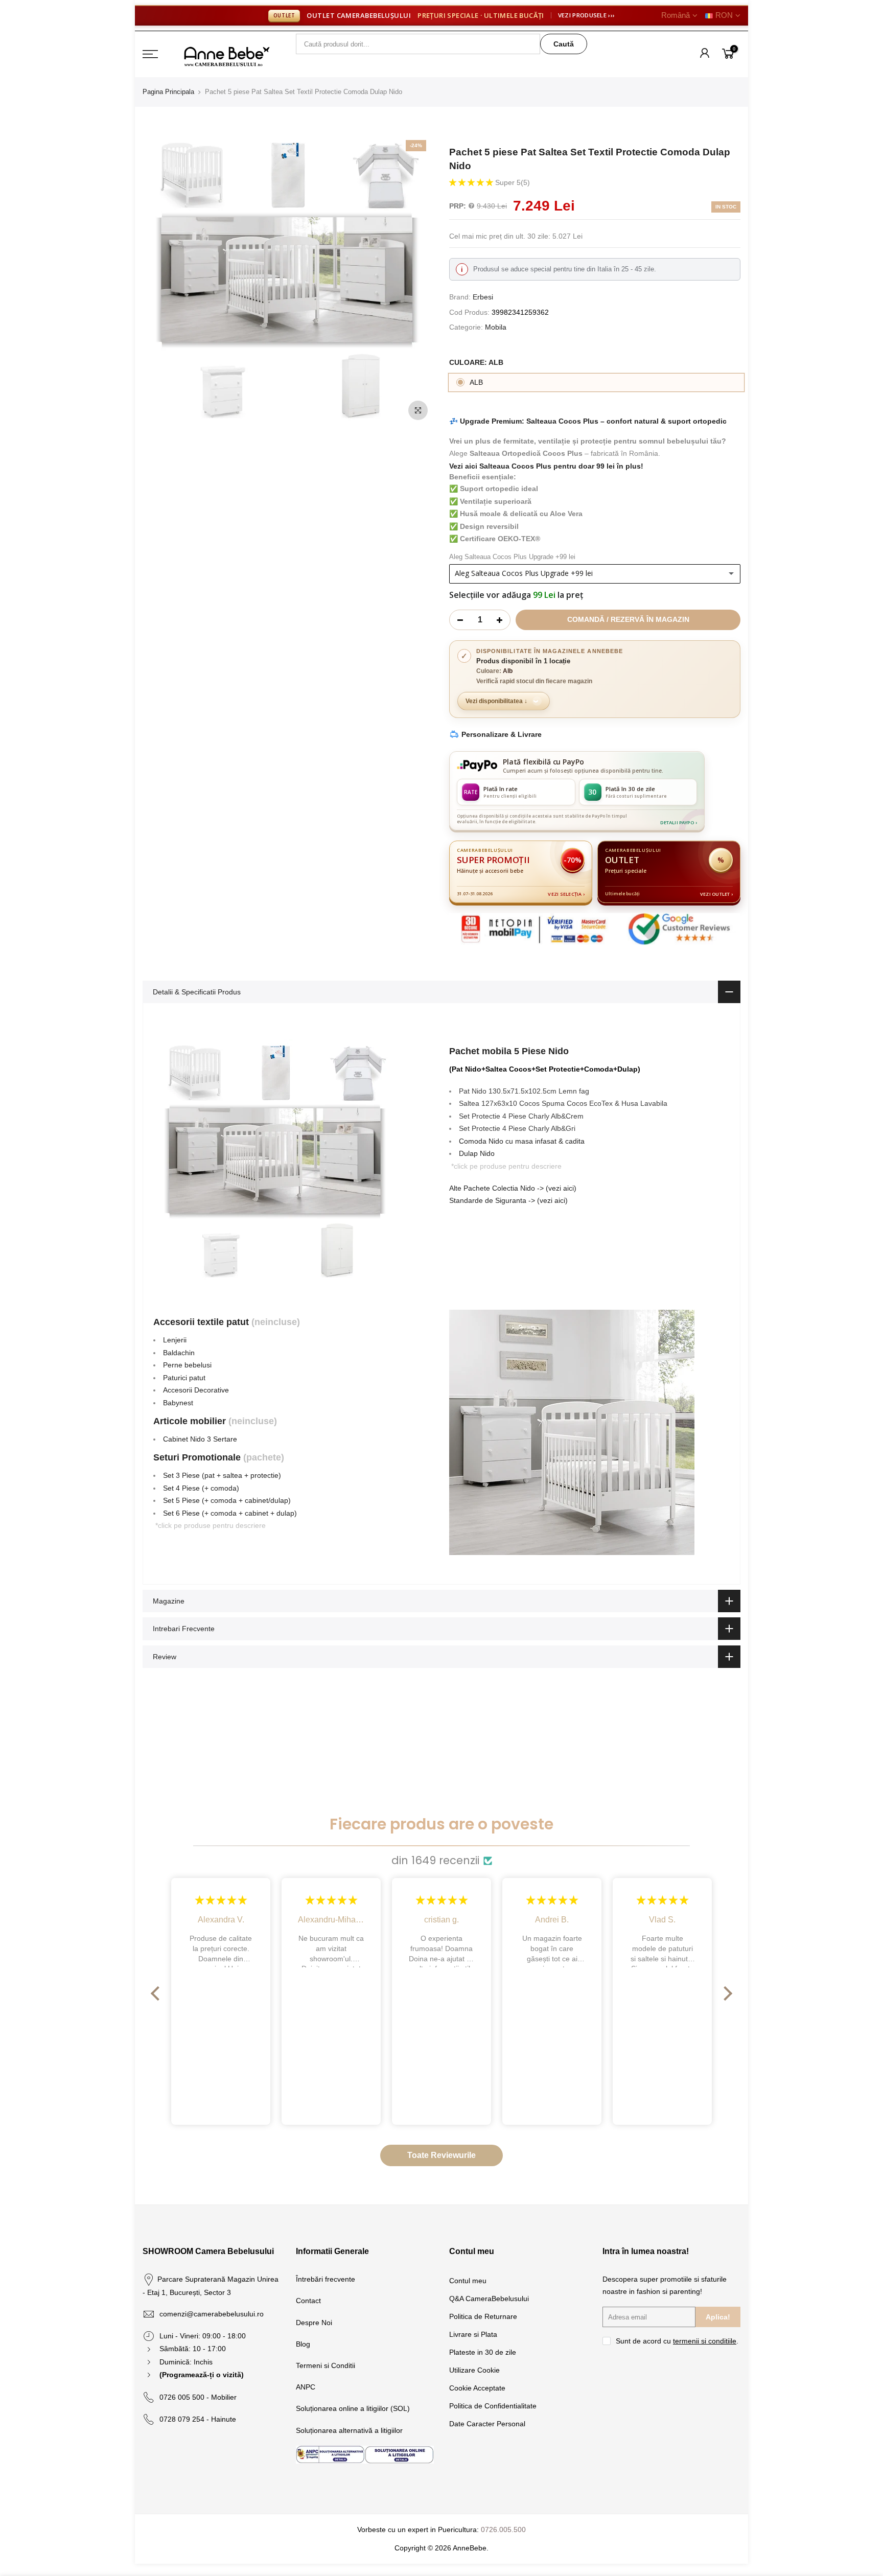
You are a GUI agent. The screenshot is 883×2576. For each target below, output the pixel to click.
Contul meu (468, 2281)
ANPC (306, 2387)
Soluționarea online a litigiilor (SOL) (353, 2408)
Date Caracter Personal (487, 2424)
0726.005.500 (503, 2529)
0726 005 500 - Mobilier (198, 2397)
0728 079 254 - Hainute (198, 2419)
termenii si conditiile (705, 2341)
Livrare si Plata (473, 2334)
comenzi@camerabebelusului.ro (212, 2314)
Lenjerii (175, 1340)
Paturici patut (184, 1378)
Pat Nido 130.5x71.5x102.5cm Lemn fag (524, 1091)
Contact (308, 2301)
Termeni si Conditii (326, 2365)
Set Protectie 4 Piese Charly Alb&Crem (521, 1116)
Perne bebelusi (187, 1365)
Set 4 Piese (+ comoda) (201, 1488)
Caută (564, 44)
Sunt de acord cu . (677, 2341)
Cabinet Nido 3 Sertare (200, 1439)
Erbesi (483, 297)
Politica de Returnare (483, 2316)
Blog (303, 2344)
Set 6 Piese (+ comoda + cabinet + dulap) (230, 1513)
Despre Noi (314, 2323)
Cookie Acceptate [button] (477, 2388)
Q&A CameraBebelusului (489, 2299)
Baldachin (179, 1353)
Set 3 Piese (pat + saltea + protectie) (222, 1475)
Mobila (496, 327)
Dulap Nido (477, 1153)
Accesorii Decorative (196, 1390)
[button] (472, 182)
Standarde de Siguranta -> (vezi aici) (508, 1200)
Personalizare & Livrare (502, 734)
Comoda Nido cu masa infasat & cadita (522, 1141)
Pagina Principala (168, 92)
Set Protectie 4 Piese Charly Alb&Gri (517, 1128)
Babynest (178, 1403)
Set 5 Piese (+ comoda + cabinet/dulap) (227, 1500)
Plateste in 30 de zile (483, 2352)
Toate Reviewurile (441, 2155)
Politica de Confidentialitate (493, 2406)
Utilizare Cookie (474, 2370)
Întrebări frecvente (326, 2279)
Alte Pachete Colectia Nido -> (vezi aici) (513, 1188)
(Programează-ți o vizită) (202, 2375)
